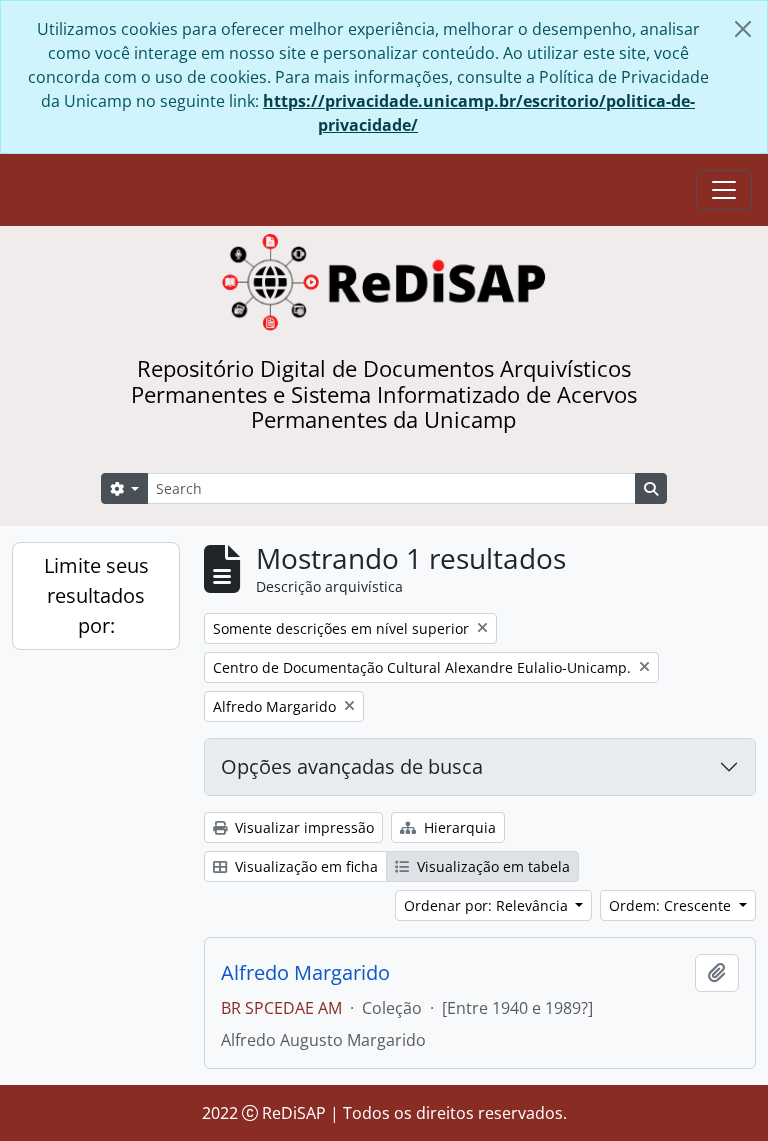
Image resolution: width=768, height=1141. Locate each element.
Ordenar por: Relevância (488, 905)
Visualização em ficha (304, 866)
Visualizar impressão (302, 827)
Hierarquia (458, 827)
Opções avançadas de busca (352, 766)
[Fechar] (743, 29)
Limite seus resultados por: (96, 595)
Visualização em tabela (491, 866)
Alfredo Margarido (305, 973)
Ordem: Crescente (672, 905)
